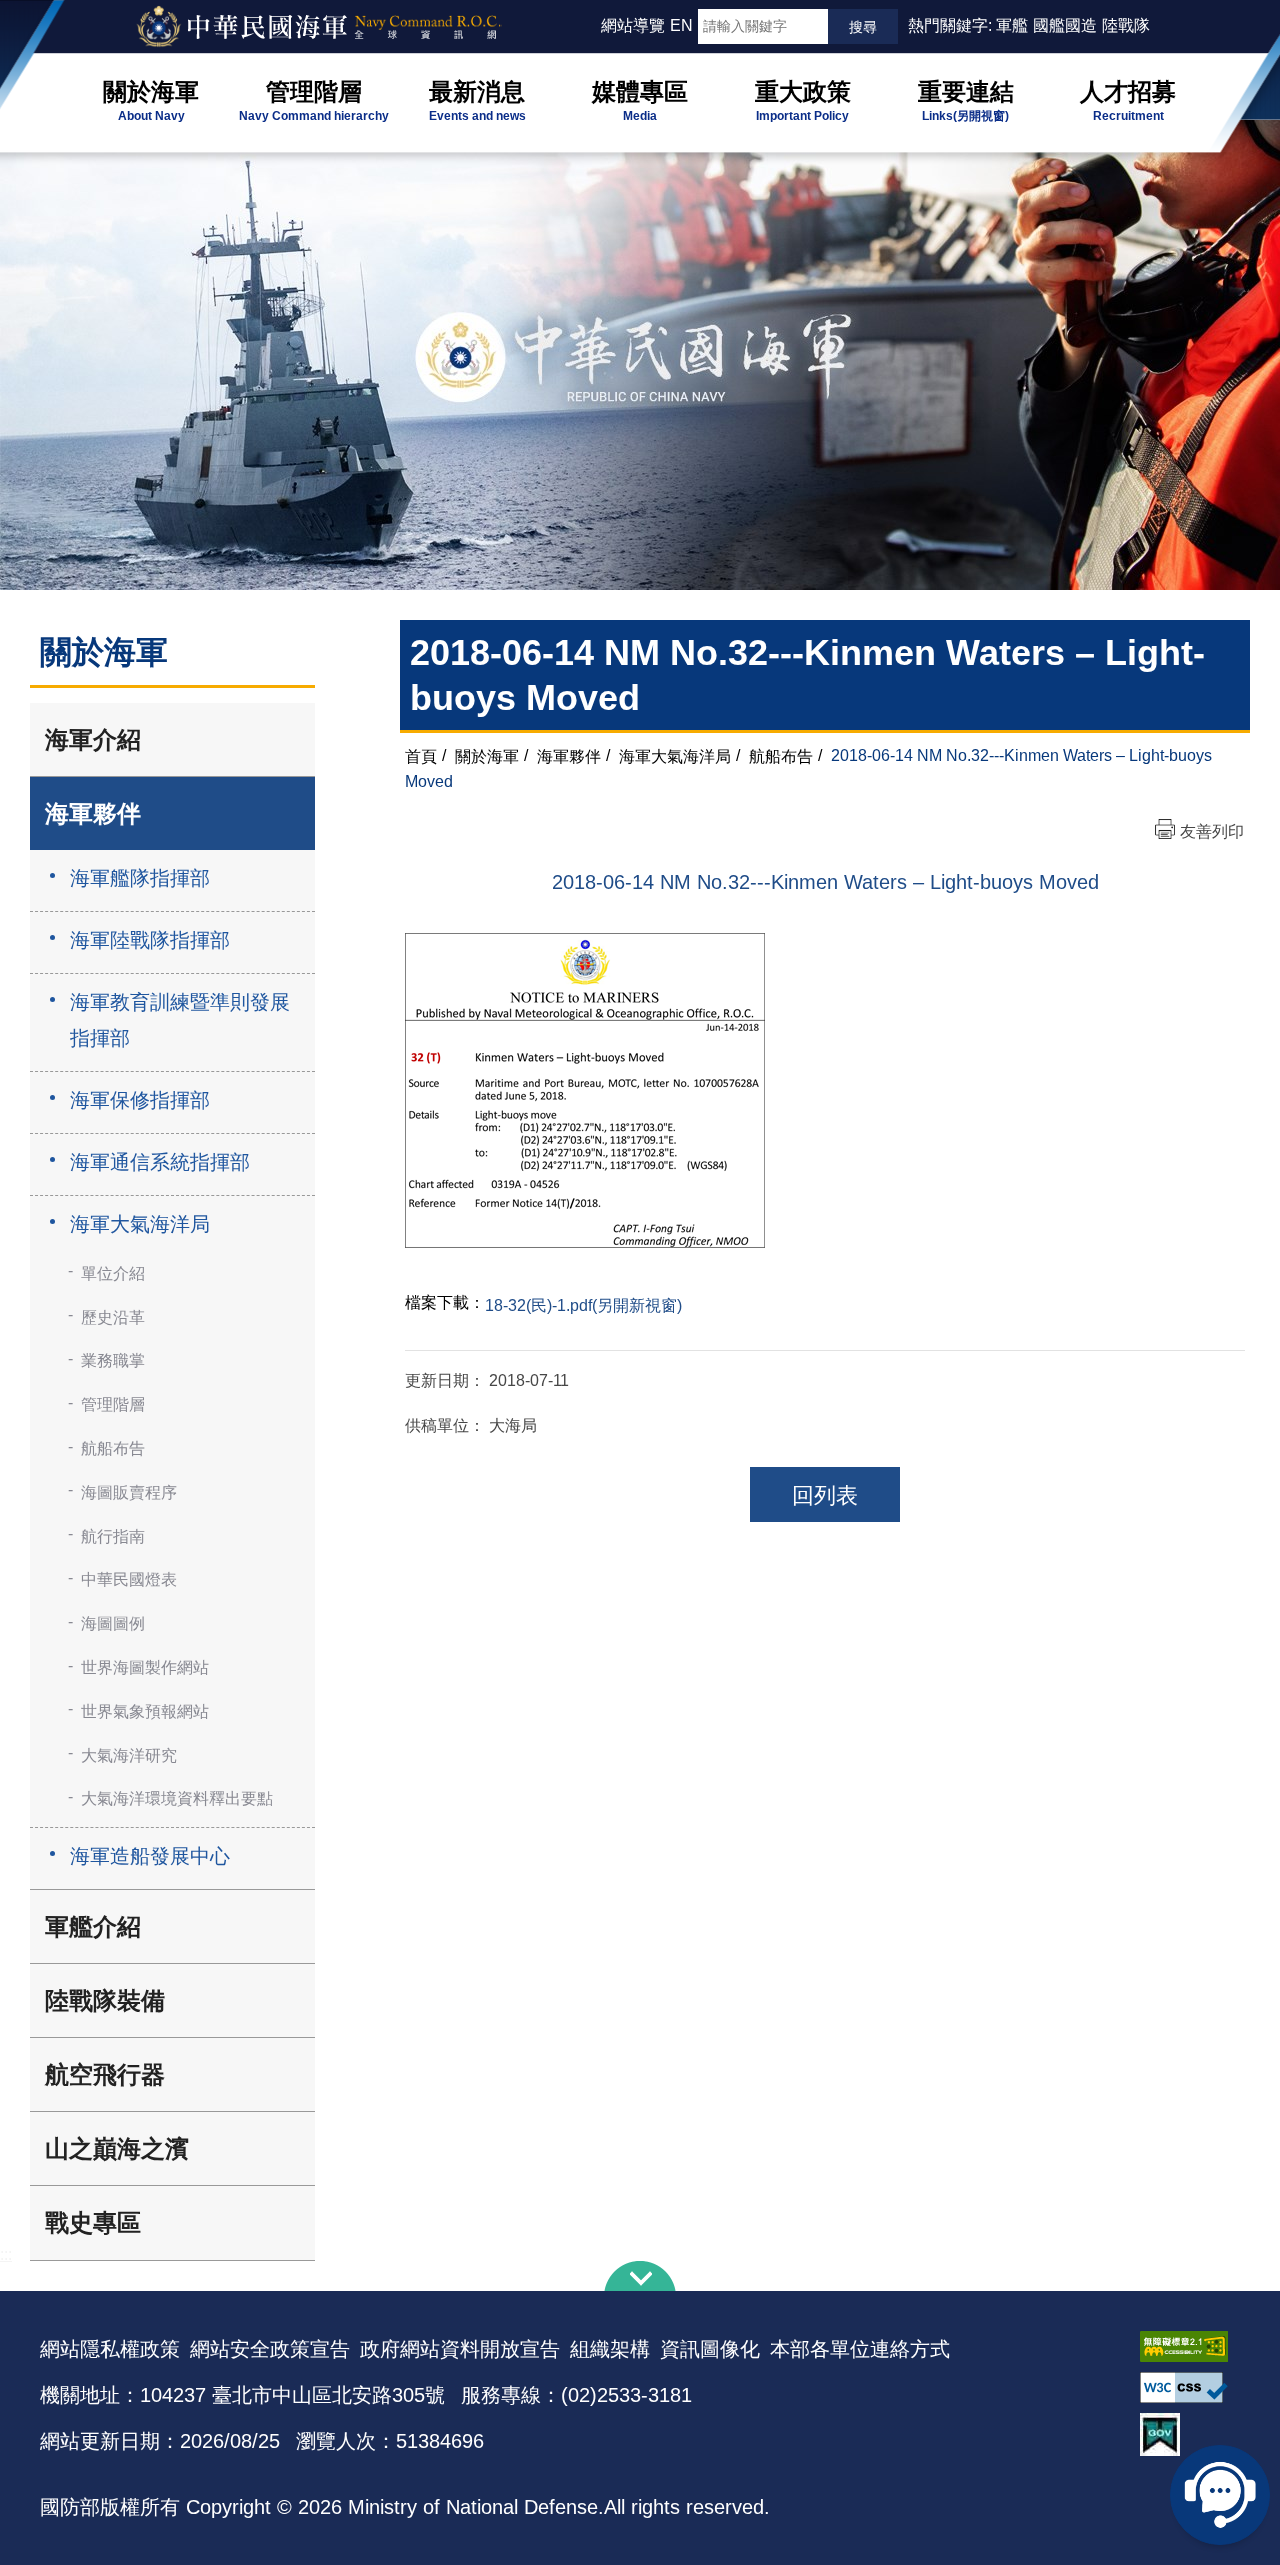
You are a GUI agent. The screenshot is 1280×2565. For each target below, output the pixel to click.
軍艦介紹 (93, 1926)
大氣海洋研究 (129, 1755)
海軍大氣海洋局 (140, 1224)
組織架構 (610, 2349)
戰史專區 (93, 2222)
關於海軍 (487, 755)
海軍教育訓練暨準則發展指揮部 (180, 1020)
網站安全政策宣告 (270, 2349)
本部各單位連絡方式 (860, 2349)
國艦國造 (1065, 25)
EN (681, 25)
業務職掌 (113, 1360)
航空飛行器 (105, 2074)
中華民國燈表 (129, 1579)
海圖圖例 (113, 1623)
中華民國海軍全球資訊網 (345, 27)
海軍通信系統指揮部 (160, 1162)
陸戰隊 (1126, 25)
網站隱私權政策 (110, 2349)
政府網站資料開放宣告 (460, 2349)
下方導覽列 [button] (640, 2276)
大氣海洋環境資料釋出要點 (177, 1798)
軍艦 (1012, 25)
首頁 (421, 755)
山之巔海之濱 (117, 2148)
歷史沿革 (113, 1317)
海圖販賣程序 (129, 1492)
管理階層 (113, 1404)
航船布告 (113, 1448)
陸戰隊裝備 (105, 2000)
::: (592, 25)
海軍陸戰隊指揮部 (150, 940)
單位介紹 (113, 1273)
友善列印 (1212, 831)
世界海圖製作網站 (145, 1667)
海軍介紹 (93, 739)
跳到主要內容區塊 (48, 10)
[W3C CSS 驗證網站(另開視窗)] (1190, 2387)
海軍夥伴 (93, 813)
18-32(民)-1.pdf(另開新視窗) (583, 1305)
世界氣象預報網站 (145, 1711)
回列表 (825, 1495)
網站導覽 (633, 25)
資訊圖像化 (710, 2349)
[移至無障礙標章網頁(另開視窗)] (1190, 2346)
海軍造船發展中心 (150, 1856)
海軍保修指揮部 (140, 1100)
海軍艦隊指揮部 (140, 878)
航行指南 (113, 1536)
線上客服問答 (1220, 2495)
